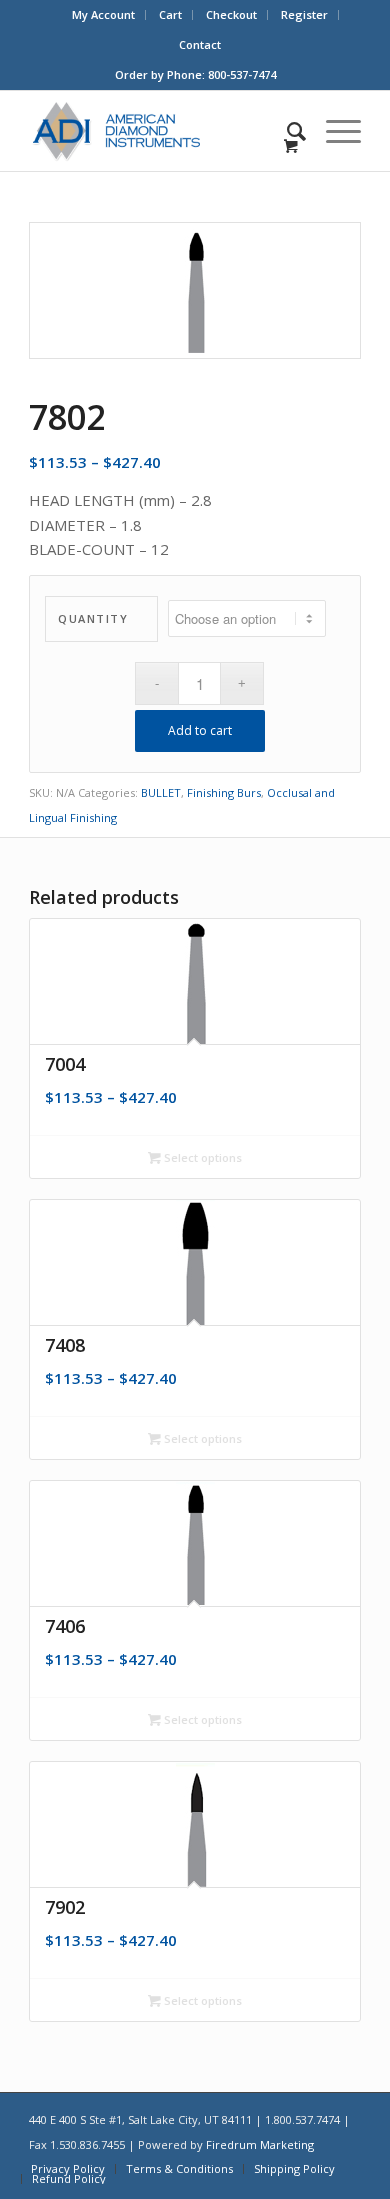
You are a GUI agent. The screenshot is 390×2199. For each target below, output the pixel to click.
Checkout (231, 14)
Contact (200, 44)
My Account (103, 14)
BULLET (161, 792)
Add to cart (200, 730)
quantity (93, 618)
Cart (170, 14)
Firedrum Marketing (260, 2144)
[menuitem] (104, 15)
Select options (201, 1157)
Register (304, 14)
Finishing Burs (224, 792)
